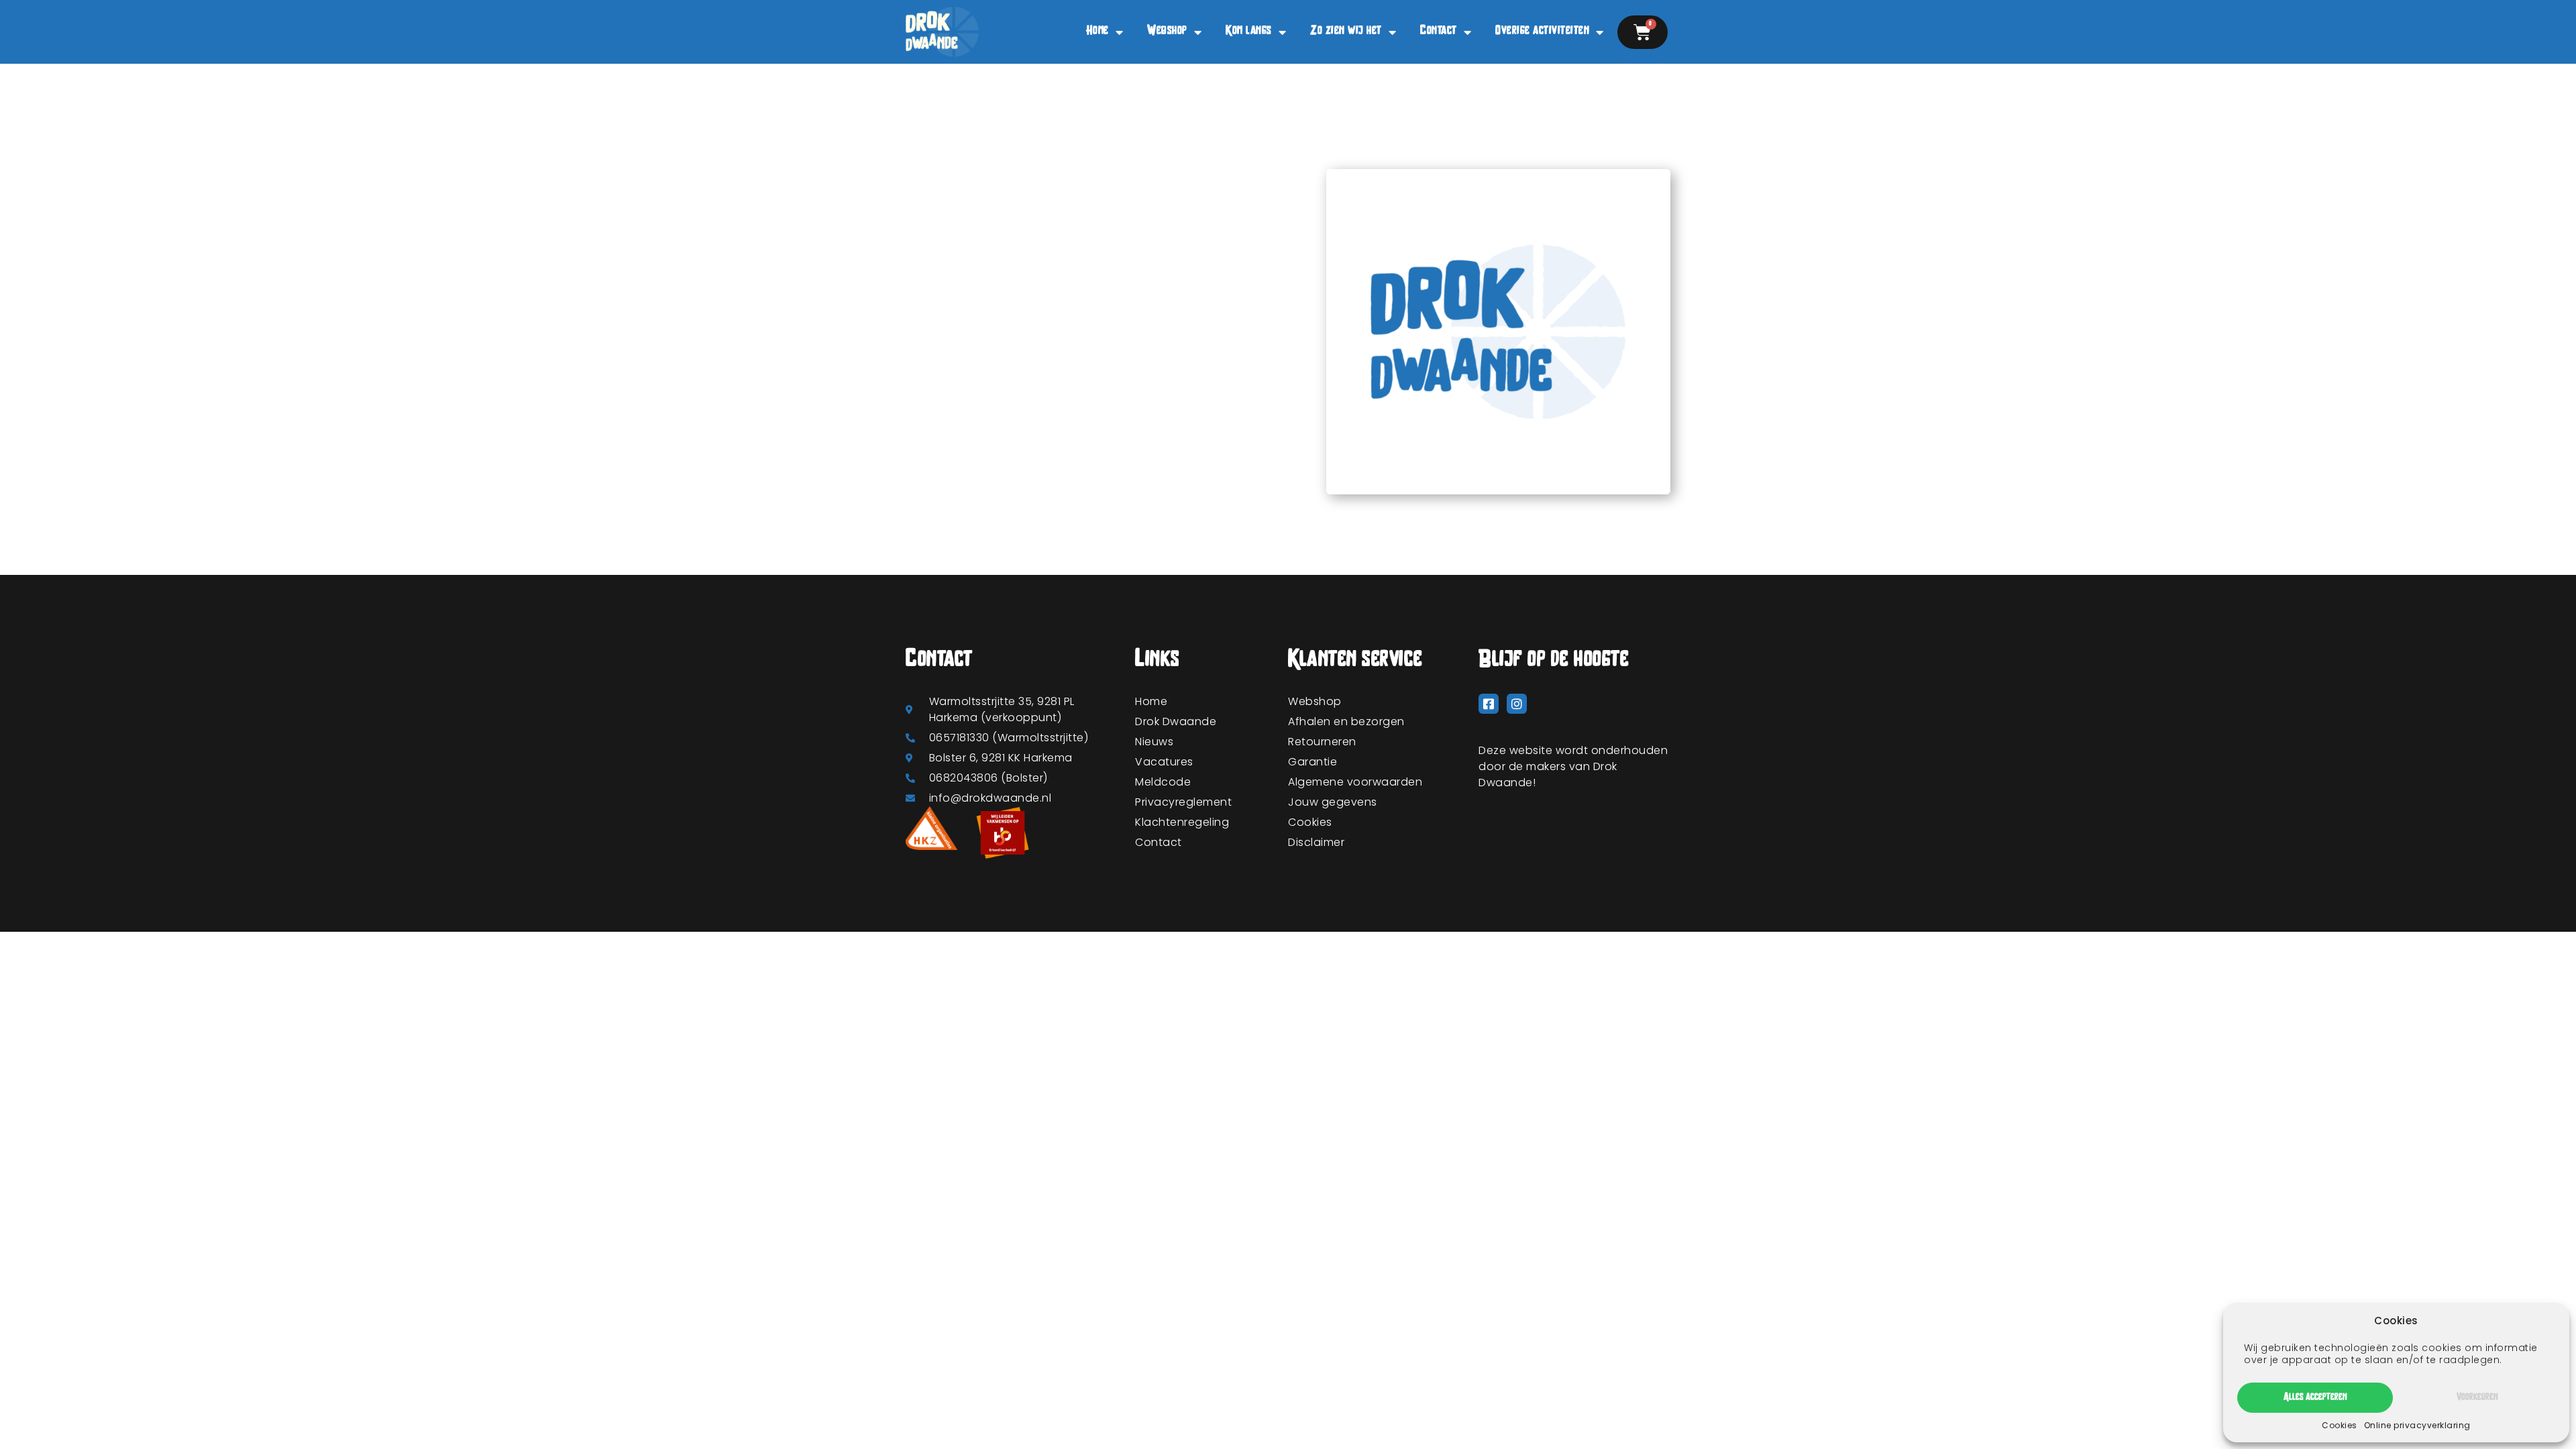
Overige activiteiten (1542, 32)
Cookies (2340, 1425)
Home (1097, 32)
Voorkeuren (2477, 1398)
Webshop (1167, 32)
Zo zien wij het (1346, 32)
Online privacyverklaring (2417, 1425)
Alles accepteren (2315, 1398)
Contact (1439, 32)
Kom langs (1249, 32)
